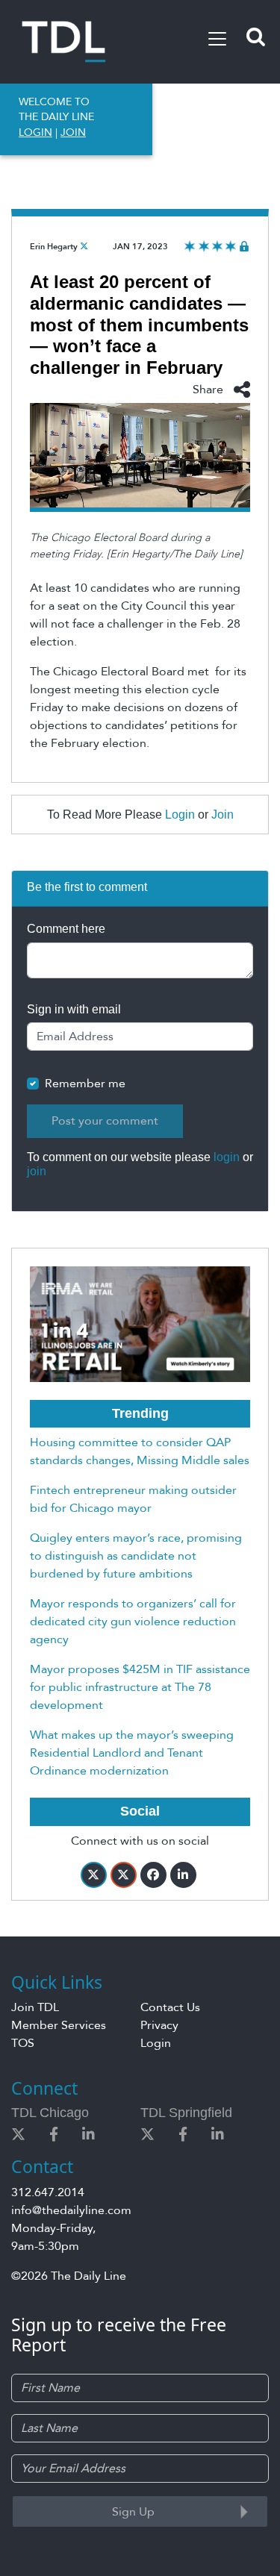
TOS (23, 2043)
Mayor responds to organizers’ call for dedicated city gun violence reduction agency (133, 1622)
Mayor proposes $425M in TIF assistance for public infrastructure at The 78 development (140, 1687)
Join (223, 815)
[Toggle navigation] (217, 39)
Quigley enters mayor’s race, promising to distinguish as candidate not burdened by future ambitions (136, 1556)
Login (180, 815)
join (37, 1171)
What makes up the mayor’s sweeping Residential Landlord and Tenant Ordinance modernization (132, 1753)
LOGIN (35, 132)
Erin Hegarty (54, 247)
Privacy (159, 2025)
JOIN (73, 132)
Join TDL (35, 2007)
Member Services (59, 2025)
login (227, 1157)
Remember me (85, 1084)
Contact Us (170, 2007)
